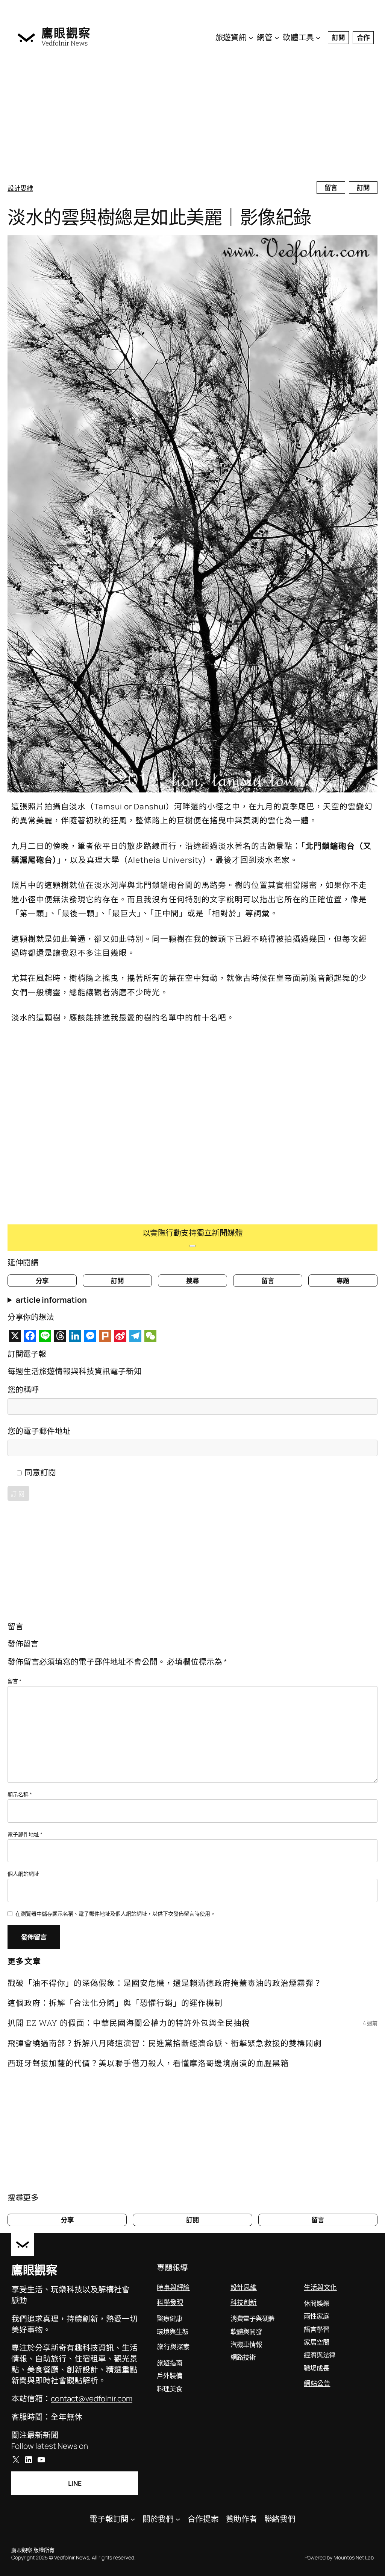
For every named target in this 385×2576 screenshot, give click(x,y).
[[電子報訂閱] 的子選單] (133, 2519)
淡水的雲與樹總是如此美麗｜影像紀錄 (159, 217)
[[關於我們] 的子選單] (178, 2519)
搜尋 (192, 1280)
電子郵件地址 (25, 1834)
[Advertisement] (192, 117)
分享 (42, 1280)
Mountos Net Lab (354, 2557)
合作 (363, 37)
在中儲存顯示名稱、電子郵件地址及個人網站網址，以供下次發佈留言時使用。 (115, 1914)
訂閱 (338, 37)
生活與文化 (320, 2287)
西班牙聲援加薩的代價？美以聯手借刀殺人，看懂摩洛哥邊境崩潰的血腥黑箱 (148, 2063)
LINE (75, 2483)
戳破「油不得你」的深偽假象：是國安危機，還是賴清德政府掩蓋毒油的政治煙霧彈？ (165, 1983)
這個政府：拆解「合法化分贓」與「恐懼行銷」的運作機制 (115, 2003)
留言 (331, 187)
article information (51, 1300)
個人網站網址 (23, 1874)
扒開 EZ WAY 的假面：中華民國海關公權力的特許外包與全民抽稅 (129, 2023)
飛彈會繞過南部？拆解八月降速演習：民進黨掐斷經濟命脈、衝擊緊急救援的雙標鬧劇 (165, 2043)
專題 (343, 1280)
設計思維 (20, 188)
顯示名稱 (20, 1794)
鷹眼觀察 (66, 33)
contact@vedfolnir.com (92, 2398)
